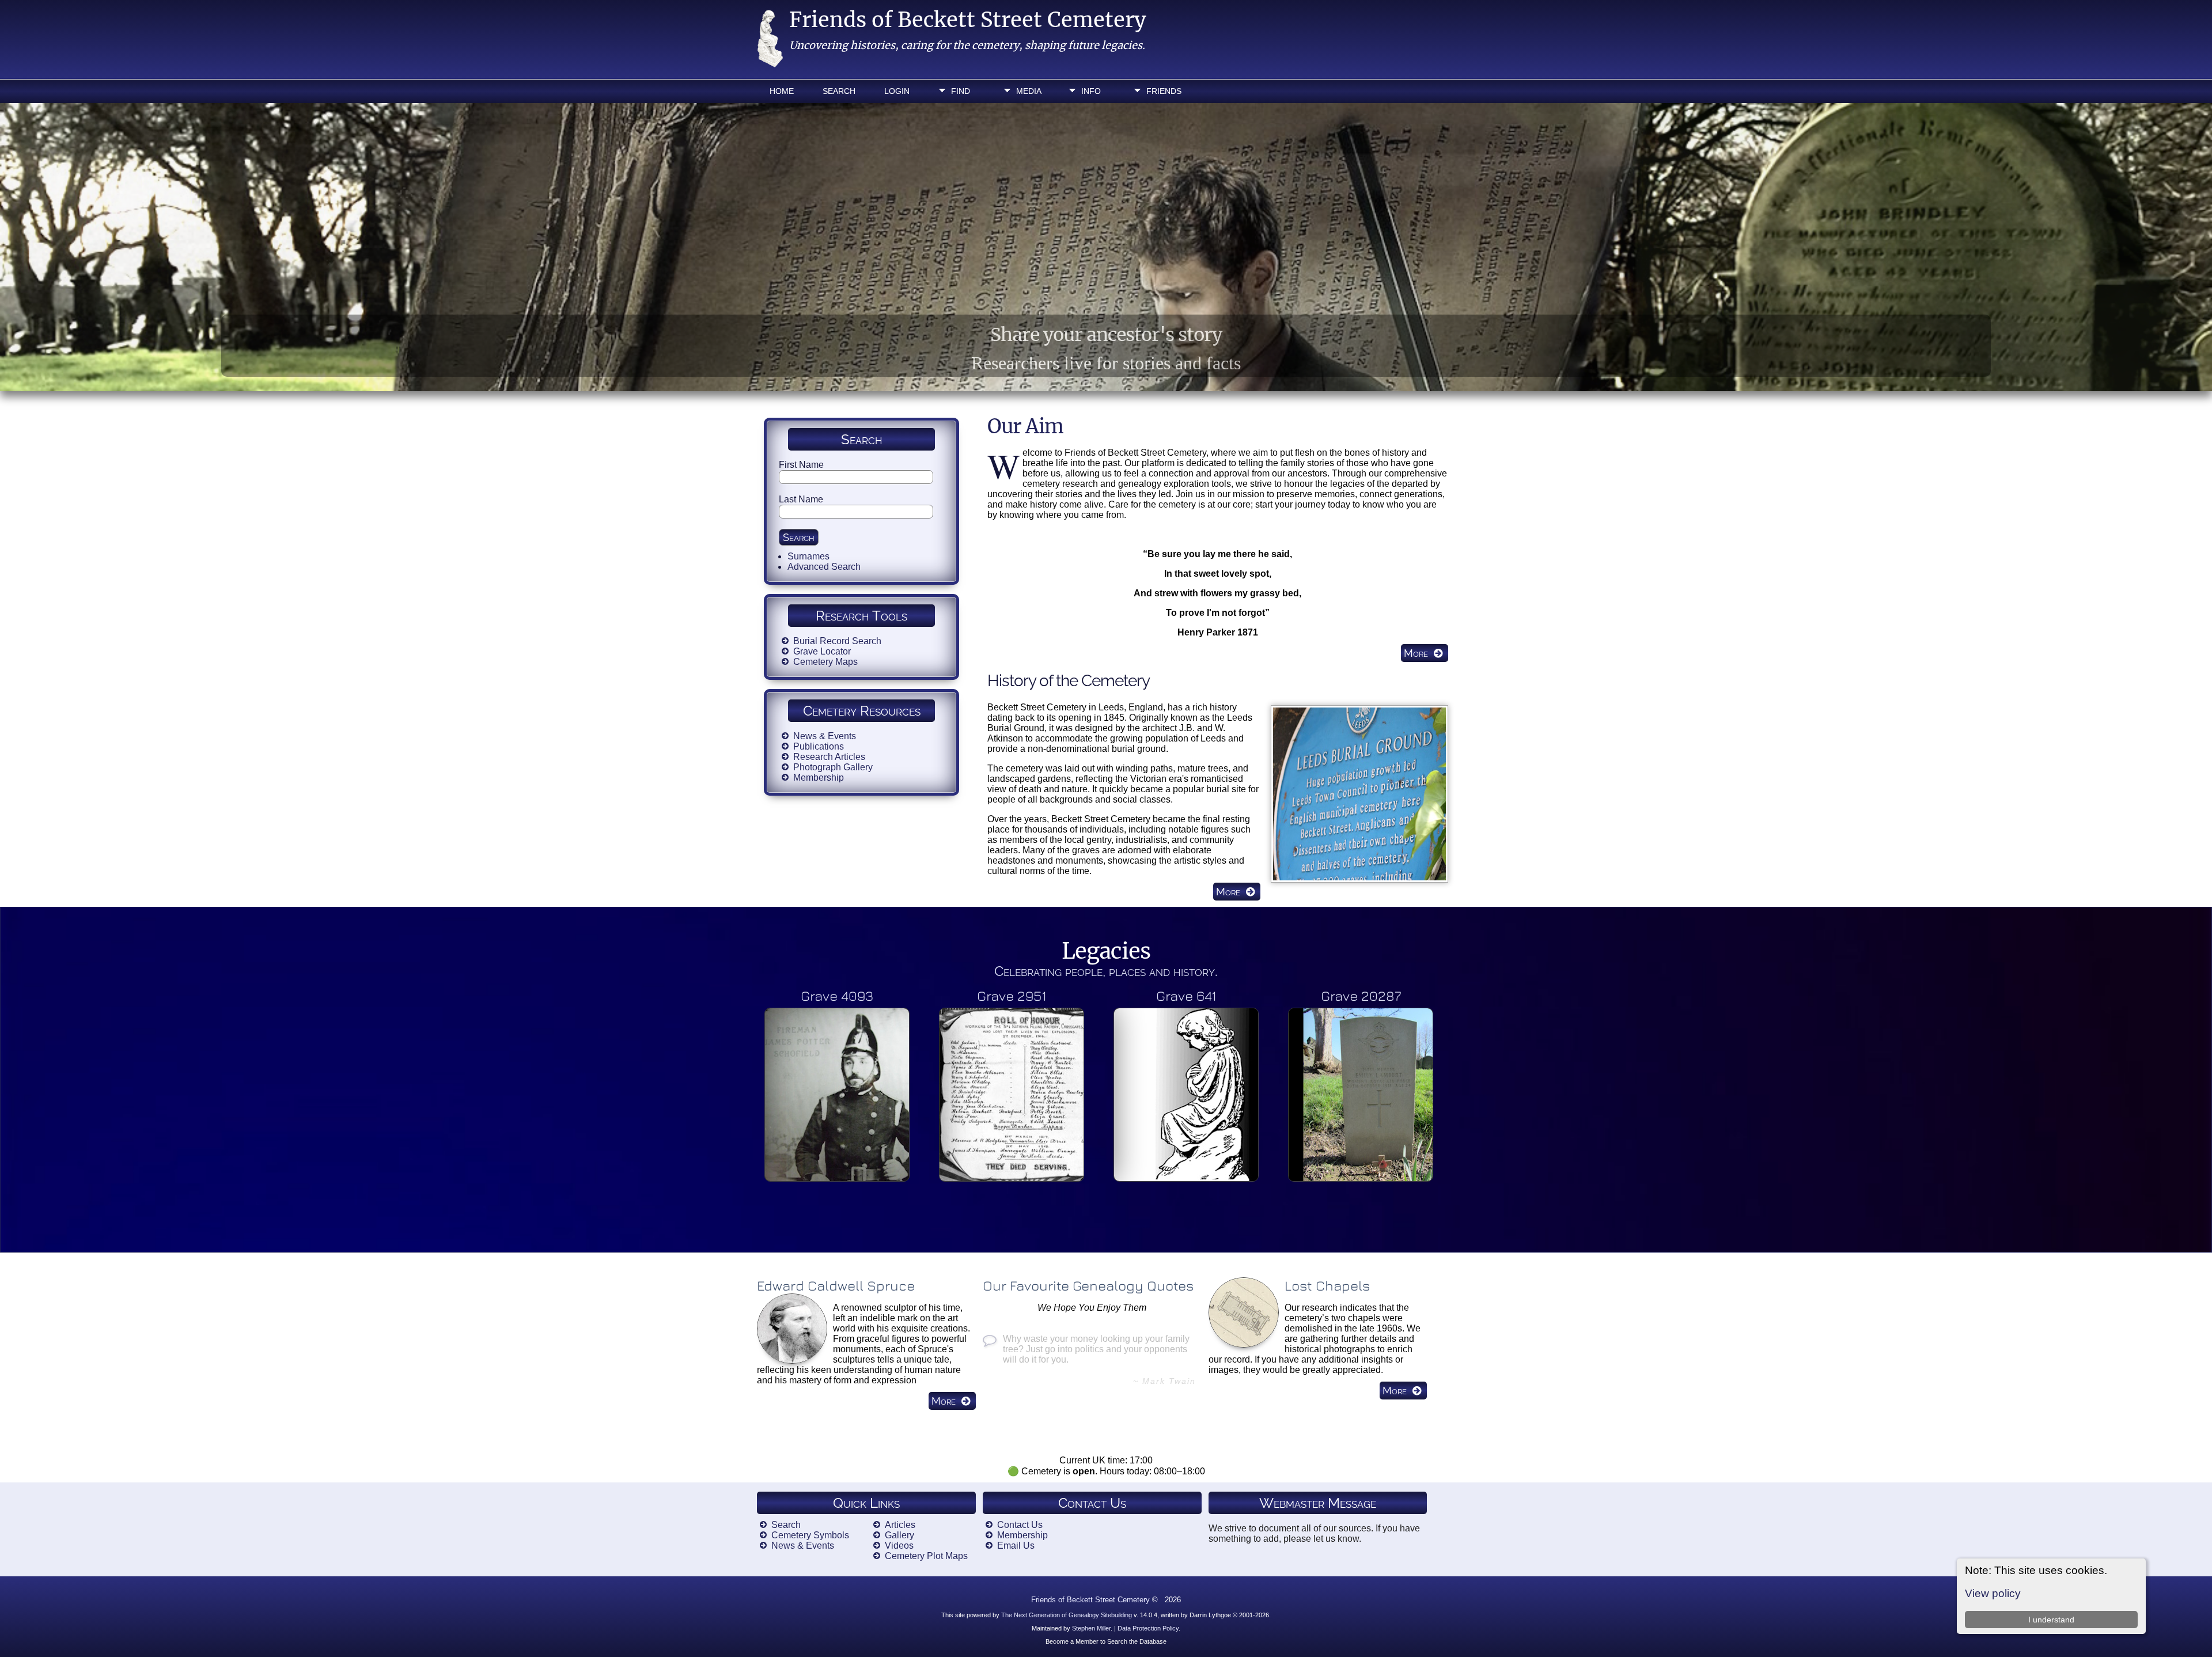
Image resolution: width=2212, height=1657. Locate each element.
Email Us (1016, 1546)
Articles (900, 1525)
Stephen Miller (1091, 1628)
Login (897, 91)
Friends (1164, 91)
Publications (819, 746)
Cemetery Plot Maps (926, 1556)
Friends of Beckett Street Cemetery (968, 20)
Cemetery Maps (825, 662)
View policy (1993, 1593)
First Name (801, 465)
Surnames (808, 556)
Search (839, 91)
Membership (819, 778)
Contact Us (1020, 1525)
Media (1029, 91)
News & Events (825, 736)
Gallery (899, 1535)
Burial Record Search (837, 641)
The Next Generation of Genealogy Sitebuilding (1067, 1615)
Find (961, 91)
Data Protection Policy (1148, 1628)
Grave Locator (822, 651)
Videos (899, 1546)
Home (782, 91)
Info (1091, 91)
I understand (2051, 1620)
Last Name (801, 499)
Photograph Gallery (833, 767)
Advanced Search (824, 567)
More (1416, 653)
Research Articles (829, 757)
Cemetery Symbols (810, 1535)
